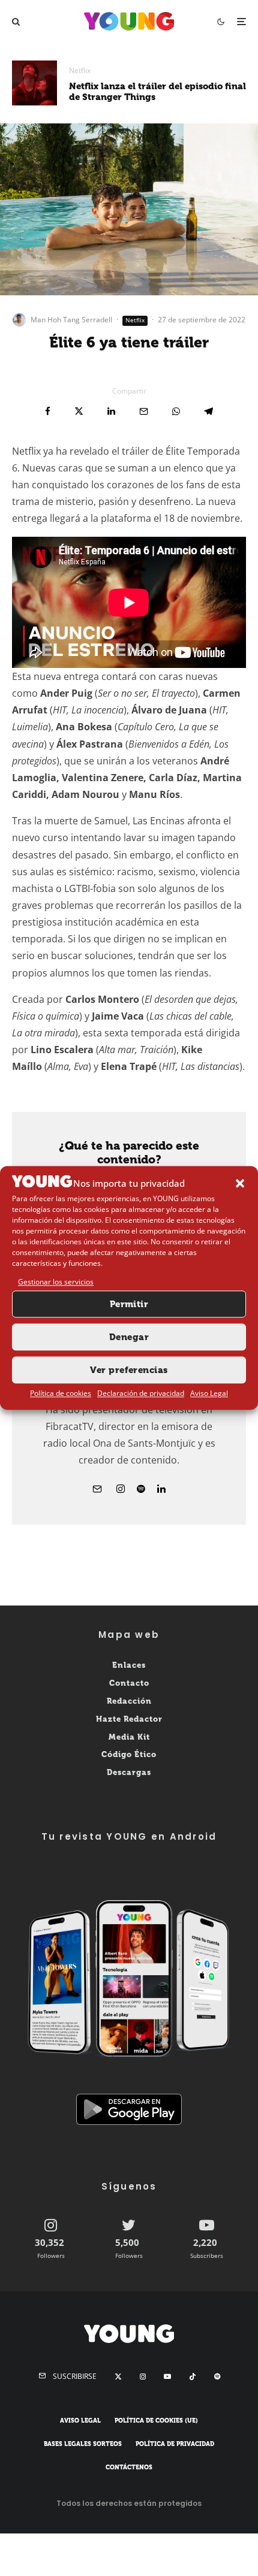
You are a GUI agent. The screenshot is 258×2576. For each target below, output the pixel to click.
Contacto (129, 1683)
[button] (240, 1184)
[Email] (144, 411)
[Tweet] (79, 411)
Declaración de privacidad (141, 1393)
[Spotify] (217, 2377)
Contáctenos (129, 2467)
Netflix (80, 70)
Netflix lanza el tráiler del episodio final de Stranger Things (157, 92)
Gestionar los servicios (56, 1282)
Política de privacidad (175, 2444)
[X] (118, 2377)
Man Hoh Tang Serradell (71, 320)
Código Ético (129, 1754)
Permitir (129, 1304)
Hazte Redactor (129, 1718)
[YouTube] (167, 2377)
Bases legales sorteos (83, 2444)
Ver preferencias (129, 1370)
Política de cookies (61, 1393)
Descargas (129, 1772)
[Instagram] (143, 2377)
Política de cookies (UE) (156, 2421)
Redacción (129, 1701)
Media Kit (129, 1736)
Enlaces (129, 1665)
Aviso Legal (209, 1393)
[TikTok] (193, 2377)
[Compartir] (48, 411)
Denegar (129, 1337)
